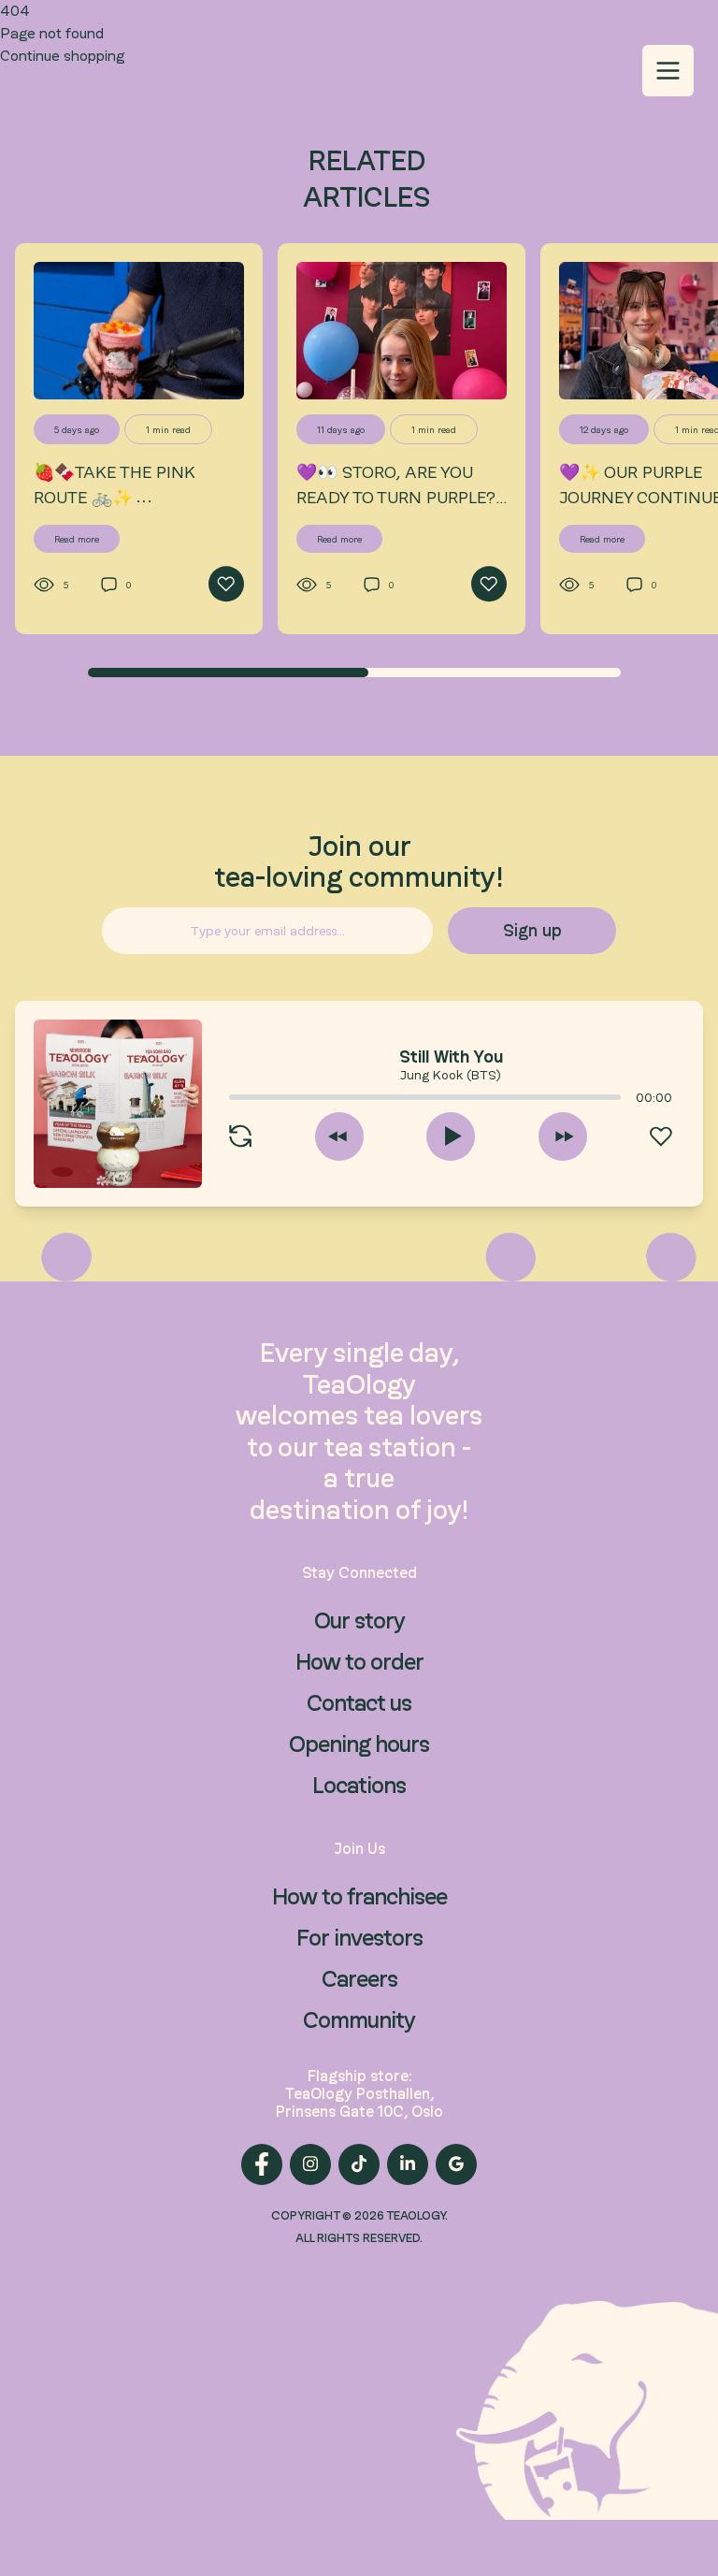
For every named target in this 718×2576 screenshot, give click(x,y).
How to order (359, 1662)
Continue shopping (62, 56)
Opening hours (359, 1744)
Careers (359, 1979)
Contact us (359, 1703)
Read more (77, 539)
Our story (359, 1621)
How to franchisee (359, 1896)
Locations (359, 1785)
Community (359, 2020)
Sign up (532, 930)
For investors (359, 1938)
